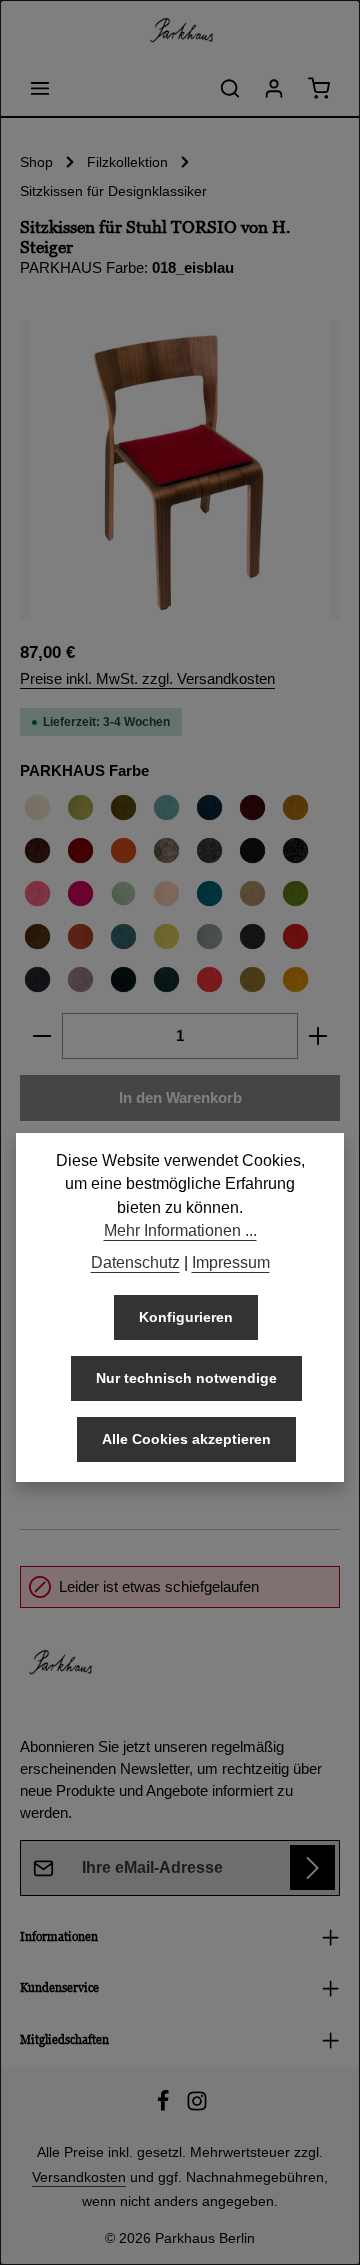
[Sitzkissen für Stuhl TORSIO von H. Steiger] (180, 470)
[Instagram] (197, 2107)
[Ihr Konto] (274, 88)
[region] (180, 470)
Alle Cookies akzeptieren (186, 1439)
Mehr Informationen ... (180, 1230)
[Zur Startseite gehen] (180, 30)
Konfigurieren (186, 1317)
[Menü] (40, 88)
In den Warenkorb (180, 1098)
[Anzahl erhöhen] (318, 1036)
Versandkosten (79, 2177)
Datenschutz (135, 1262)
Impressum (231, 1262)
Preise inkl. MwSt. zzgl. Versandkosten (147, 679)
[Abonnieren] (312, 1867)
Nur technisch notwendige (186, 1378)
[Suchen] (230, 88)
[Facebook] (165, 2107)
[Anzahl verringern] (41, 1036)
